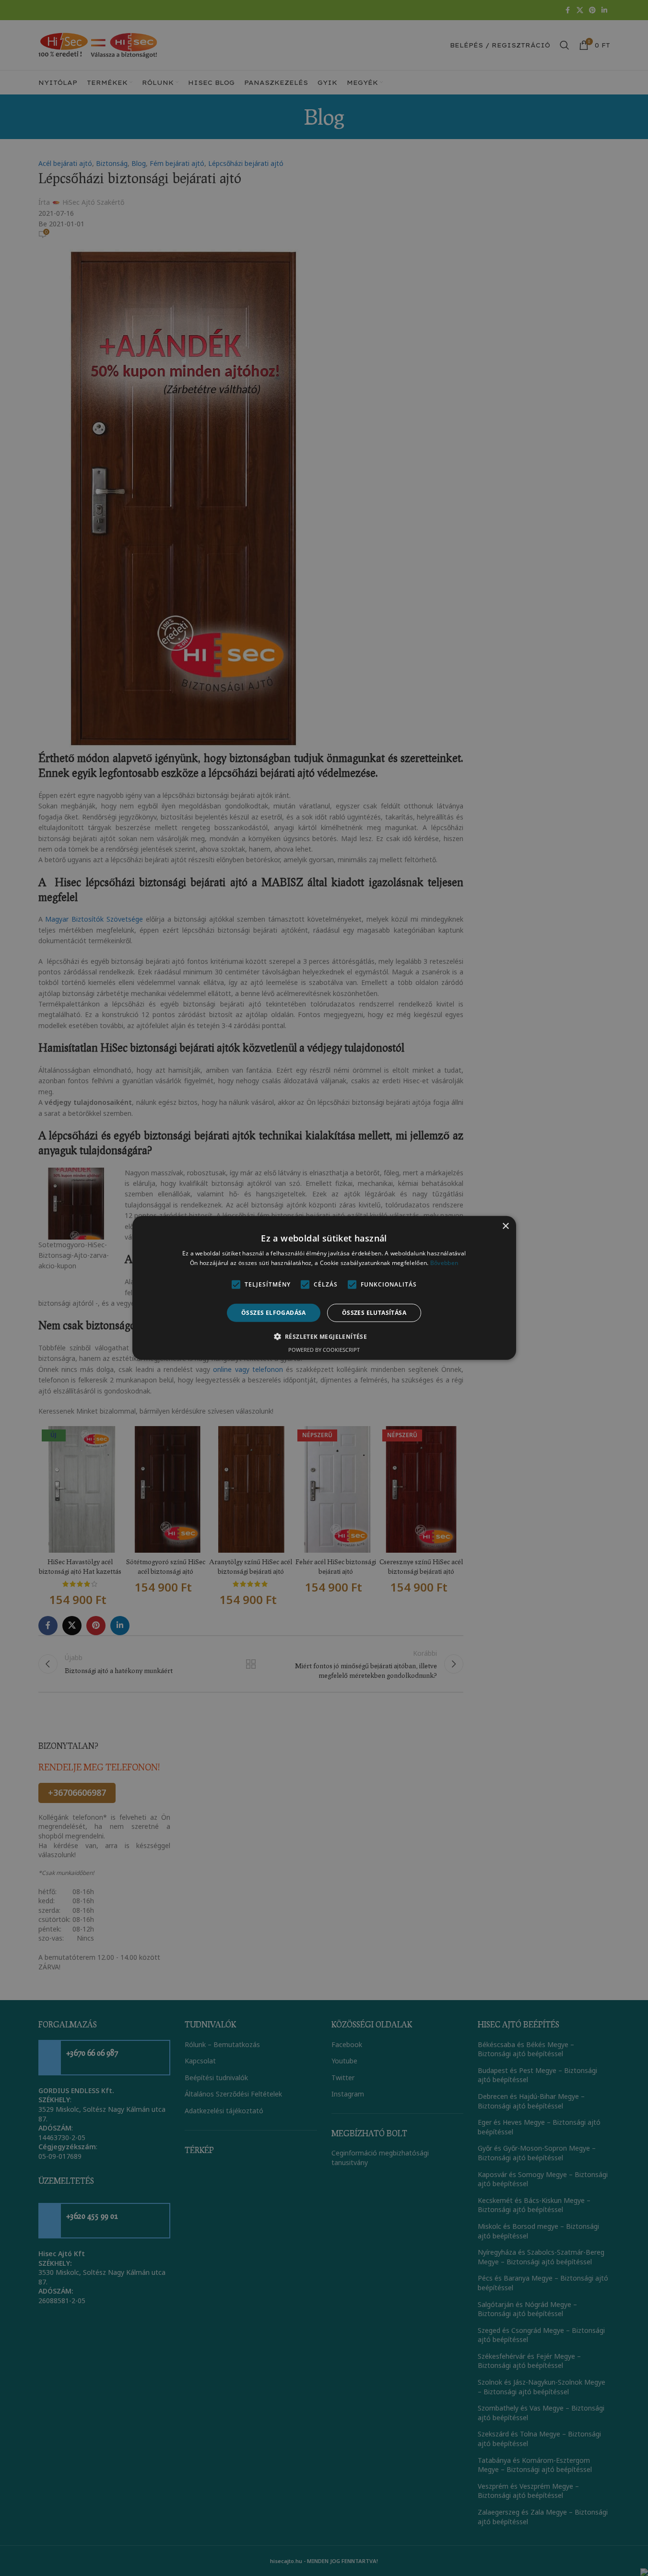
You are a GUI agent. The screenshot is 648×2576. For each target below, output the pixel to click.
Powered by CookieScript (324, 1350)
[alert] (324, 1288)
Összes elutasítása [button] (374, 1313)
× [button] (505, 1226)
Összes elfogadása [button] (274, 1313)
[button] (324, 1336)
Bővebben (444, 1263)
